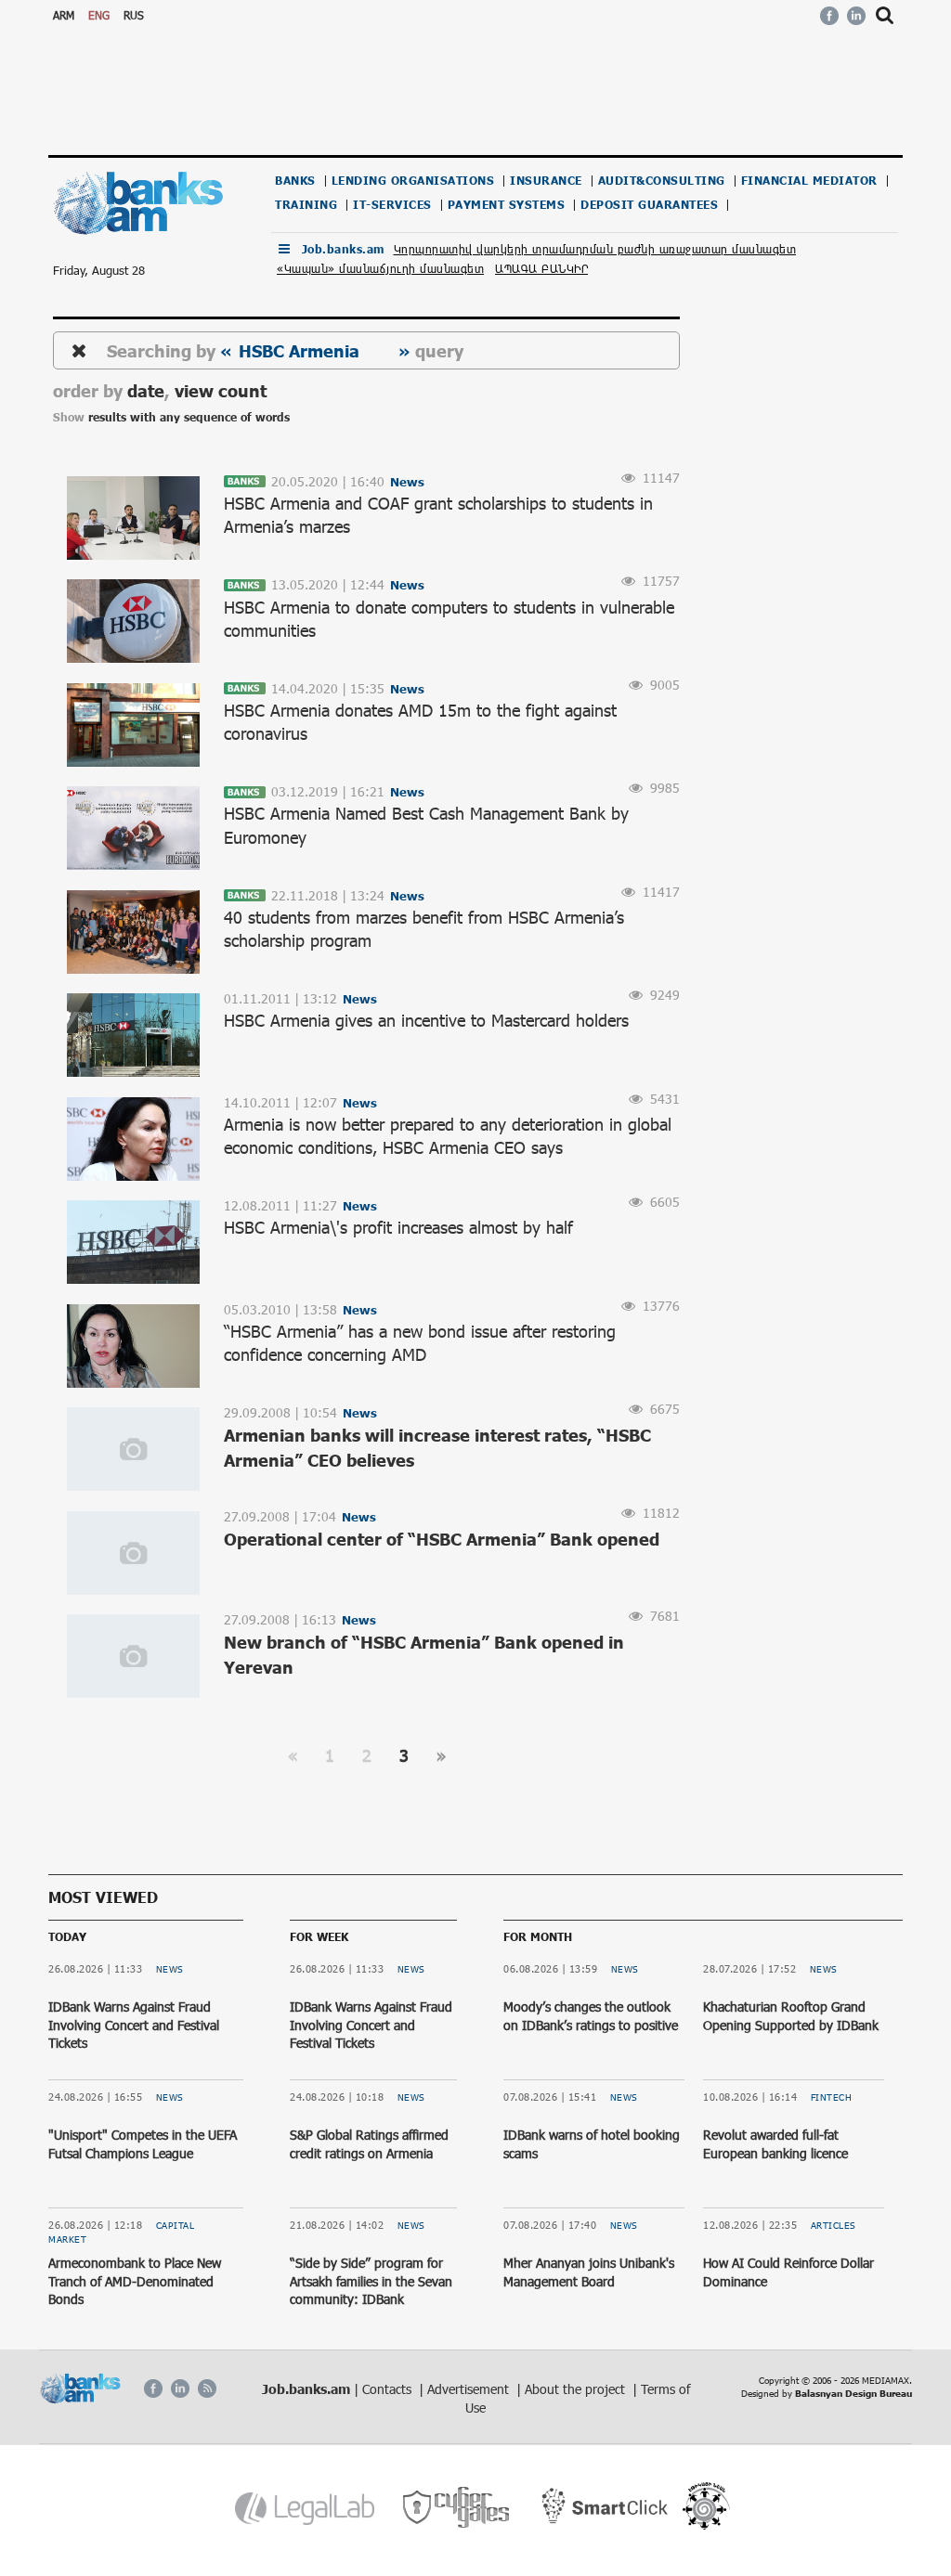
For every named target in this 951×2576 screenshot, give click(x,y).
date (146, 390)
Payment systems (507, 205)
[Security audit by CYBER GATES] (457, 2508)
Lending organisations (413, 181)
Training (306, 205)
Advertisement (470, 2389)
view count (221, 390)
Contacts (389, 2389)
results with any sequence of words (189, 417)
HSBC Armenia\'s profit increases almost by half (398, 1227)
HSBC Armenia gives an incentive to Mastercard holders (426, 1020)
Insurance (546, 181)
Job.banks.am (343, 249)
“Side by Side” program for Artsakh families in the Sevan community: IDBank (371, 2281)
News (170, 1969)
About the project (577, 2389)
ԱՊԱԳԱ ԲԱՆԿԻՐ (541, 268)
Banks (295, 181)
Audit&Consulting (662, 181)
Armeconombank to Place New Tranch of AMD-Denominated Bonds (135, 2281)
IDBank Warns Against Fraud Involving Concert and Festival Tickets (134, 2025)
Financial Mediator (809, 181)
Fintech (832, 2097)
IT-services (392, 205)
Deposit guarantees (649, 205)
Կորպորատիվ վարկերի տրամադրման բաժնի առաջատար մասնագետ (595, 249)
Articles (834, 2225)
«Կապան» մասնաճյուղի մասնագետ (380, 268)
